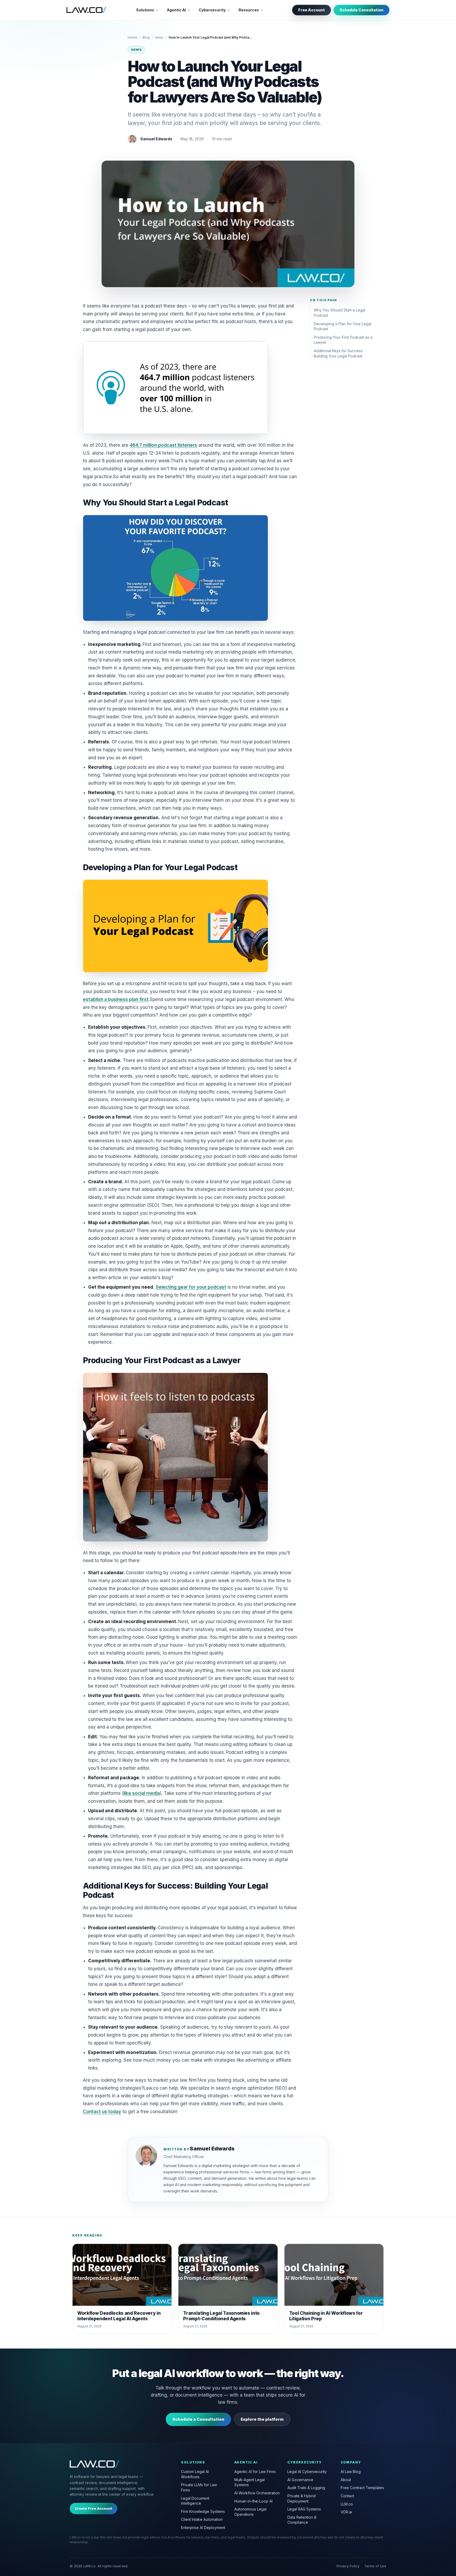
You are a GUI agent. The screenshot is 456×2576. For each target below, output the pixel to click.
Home (132, 37)
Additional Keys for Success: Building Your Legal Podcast (338, 353)
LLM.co (347, 2504)
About (346, 2480)
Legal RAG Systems (304, 2509)
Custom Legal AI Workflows (195, 2474)
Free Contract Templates (362, 2488)
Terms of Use (375, 2566)
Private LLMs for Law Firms (199, 2487)
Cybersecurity (212, 10)
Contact (347, 2496)
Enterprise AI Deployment (203, 2528)
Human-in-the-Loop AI (253, 2501)
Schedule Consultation (362, 10)
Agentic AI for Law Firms (255, 2472)
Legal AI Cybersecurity (307, 2472)
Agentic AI (176, 10)
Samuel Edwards (156, 139)
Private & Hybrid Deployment (301, 2498)
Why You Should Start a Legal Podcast (339, 313)
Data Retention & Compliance (302, 2520)
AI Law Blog (351, 2472)
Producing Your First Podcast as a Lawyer (343, 340)
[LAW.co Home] (86, 10)
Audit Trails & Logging (306, 2488)
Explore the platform (262, 2419)
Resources (249, 10)
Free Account (312, 10)
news (159, 37)
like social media (142, 1793)
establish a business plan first (116, 999)
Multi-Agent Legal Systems (250, 2482)
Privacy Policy (348, 2566)
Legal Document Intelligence (195, 2501)
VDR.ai (346, 2512)
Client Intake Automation (202, 2519)
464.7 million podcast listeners (163, 445)
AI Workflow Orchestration (257, 2493)
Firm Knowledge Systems (203, 2511)
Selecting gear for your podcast (191, 1287)
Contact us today (102, 2112)
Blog (146, 37)
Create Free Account (93, 2508)
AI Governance (300, 2480)
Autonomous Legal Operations (250, 2512)
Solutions (145, 10)
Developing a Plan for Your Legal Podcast (343, 326)
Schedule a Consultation (198, 2419)
